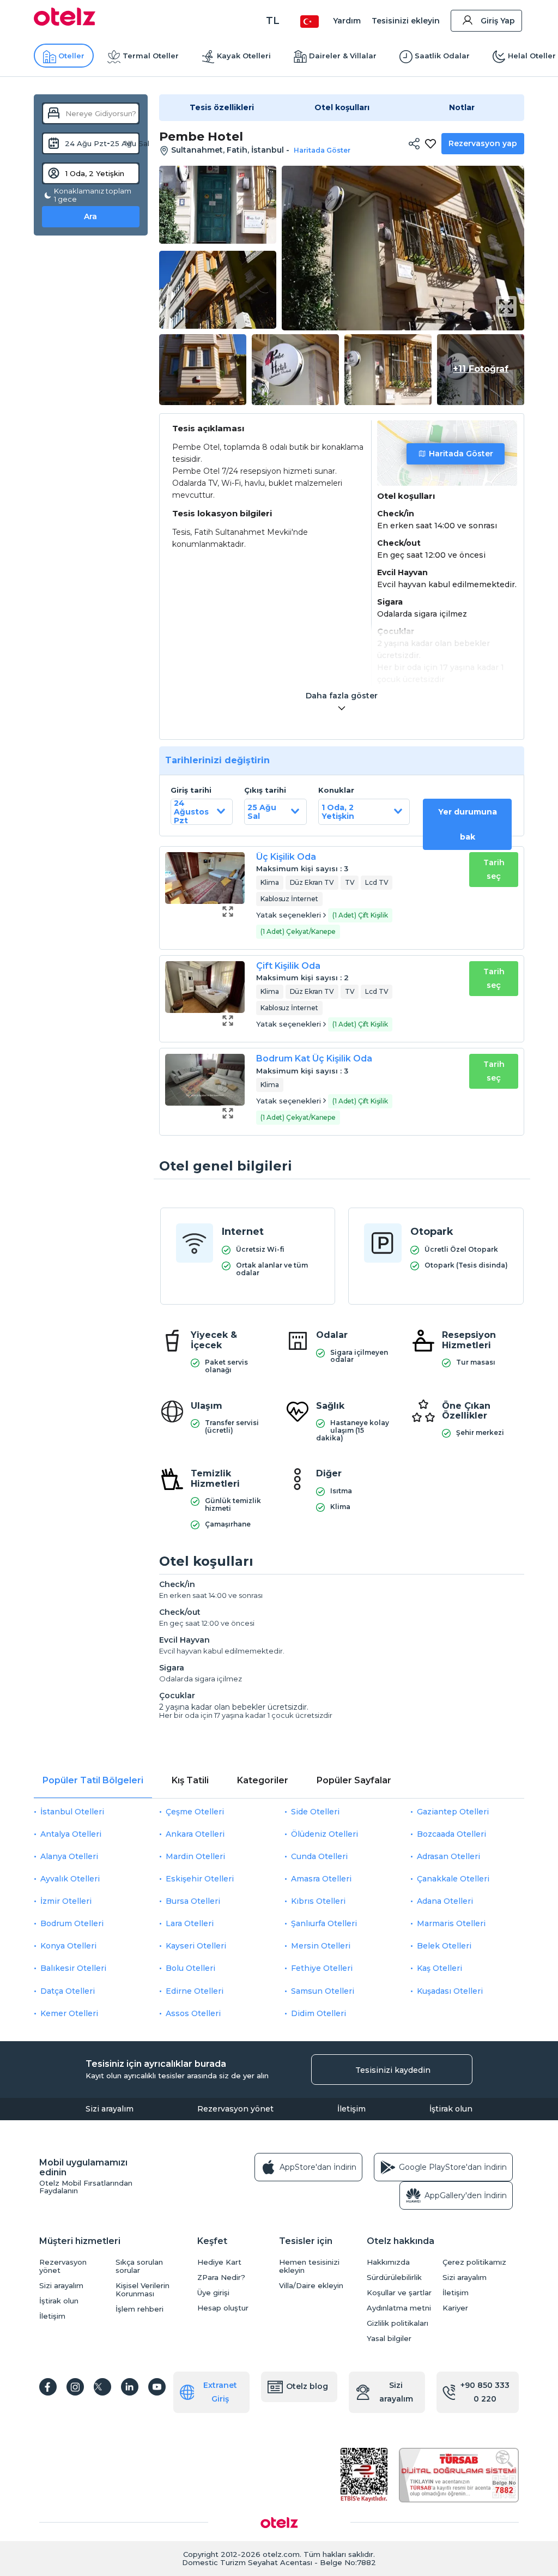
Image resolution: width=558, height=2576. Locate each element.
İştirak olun (451, 2109)
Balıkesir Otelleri (73, 1968)
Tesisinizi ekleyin (406, 21)
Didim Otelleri (319, 2013)
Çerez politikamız (474, 2262)
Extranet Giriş (220, 2392)
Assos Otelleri (193, 2013)
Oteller (71, 56)
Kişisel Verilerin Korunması (142, 2290)
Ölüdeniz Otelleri (325, 1834)
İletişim (351, 2109)
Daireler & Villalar (343, 56)
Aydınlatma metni (399, 2308)
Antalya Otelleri (71, 1834)
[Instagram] (75, 2387)
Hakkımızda (388, 2262)
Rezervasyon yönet (235, 2109)
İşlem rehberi (139, 2309)
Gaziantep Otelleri (453, 1812)
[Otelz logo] (65, 23)
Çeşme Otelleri (195, 1812)
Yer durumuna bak (468, 824)
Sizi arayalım (110, 2109)
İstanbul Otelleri (72, 1812)
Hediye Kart (219, 2262)
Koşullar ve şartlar (399, 2293)
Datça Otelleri (68, 1991)
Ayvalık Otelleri (70, 1879)
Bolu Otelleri (190, 1968)
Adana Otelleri (445, 1901)
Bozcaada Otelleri (451, 1834)
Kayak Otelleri (244, 56)
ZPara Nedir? (221, 2278)
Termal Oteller (151, 56)
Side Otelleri (315, 1812)
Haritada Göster (461, 454)
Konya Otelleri (68, 1946)
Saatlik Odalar (442, 56)
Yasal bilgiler (389, 2339)
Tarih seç (494, 869)
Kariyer (455, 2308)
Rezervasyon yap (483, 143)
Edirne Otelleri (195, 1991)
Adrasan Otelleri (448, 1856)
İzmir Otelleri (66, 1901)
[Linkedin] (130, 2387)
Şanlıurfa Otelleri (324, 1923)
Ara (90, 216)
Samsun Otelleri (323, 1991)
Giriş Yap (498, 21)
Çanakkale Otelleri (453, 1879)
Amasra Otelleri (321, 1879)
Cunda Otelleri (319, 1856)
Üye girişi (213, 2293)
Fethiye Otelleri (322, 1968)
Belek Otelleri (444, 1946)
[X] (102, 2387)
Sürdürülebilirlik (394, 2278)
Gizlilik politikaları (398, 2323)
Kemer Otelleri (69, 2013)
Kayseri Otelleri (196, 1946)
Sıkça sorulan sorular (139, 2266)
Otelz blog (307, 2386)
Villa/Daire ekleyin (311, 2286)
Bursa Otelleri (193, 1901)
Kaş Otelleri (439, 1968)
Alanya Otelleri (69, 1856)
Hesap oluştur (223, 2308)
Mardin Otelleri (195, 1856)
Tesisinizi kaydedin (393, 2070)
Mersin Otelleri (321, 1946)
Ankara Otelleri (195, 1834)
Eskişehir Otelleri (200, 1879)
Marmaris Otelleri (451, 1923)
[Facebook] (48, 2387)
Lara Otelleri (190, 1923)
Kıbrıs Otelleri (318, 1901)
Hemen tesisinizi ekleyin (309, 2266)
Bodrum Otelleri (72, 1923)
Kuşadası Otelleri (450, 1991)
